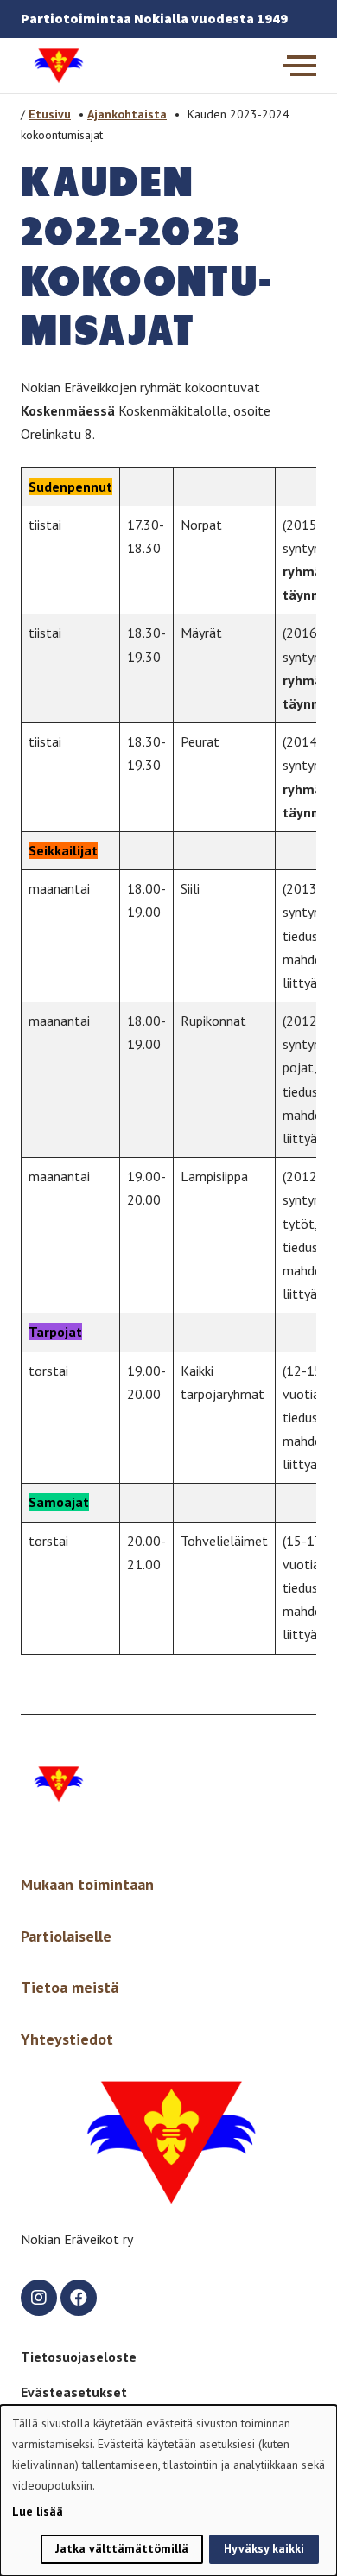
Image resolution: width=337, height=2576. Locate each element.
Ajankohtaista (127, 114)
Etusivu (50, 114)
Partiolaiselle (66, 1936)
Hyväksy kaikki (264, 2548)
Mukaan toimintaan (87, 1884)
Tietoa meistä (70, 1987)
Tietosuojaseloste (79, 2357)
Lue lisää (38, 2511)
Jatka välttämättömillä (122, 2548)
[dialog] (168, 2490)
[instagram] (39, 2298)
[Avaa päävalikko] (300, 66)
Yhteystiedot (67, 2039)
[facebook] (79, 2298)
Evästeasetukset (74, 2392)
